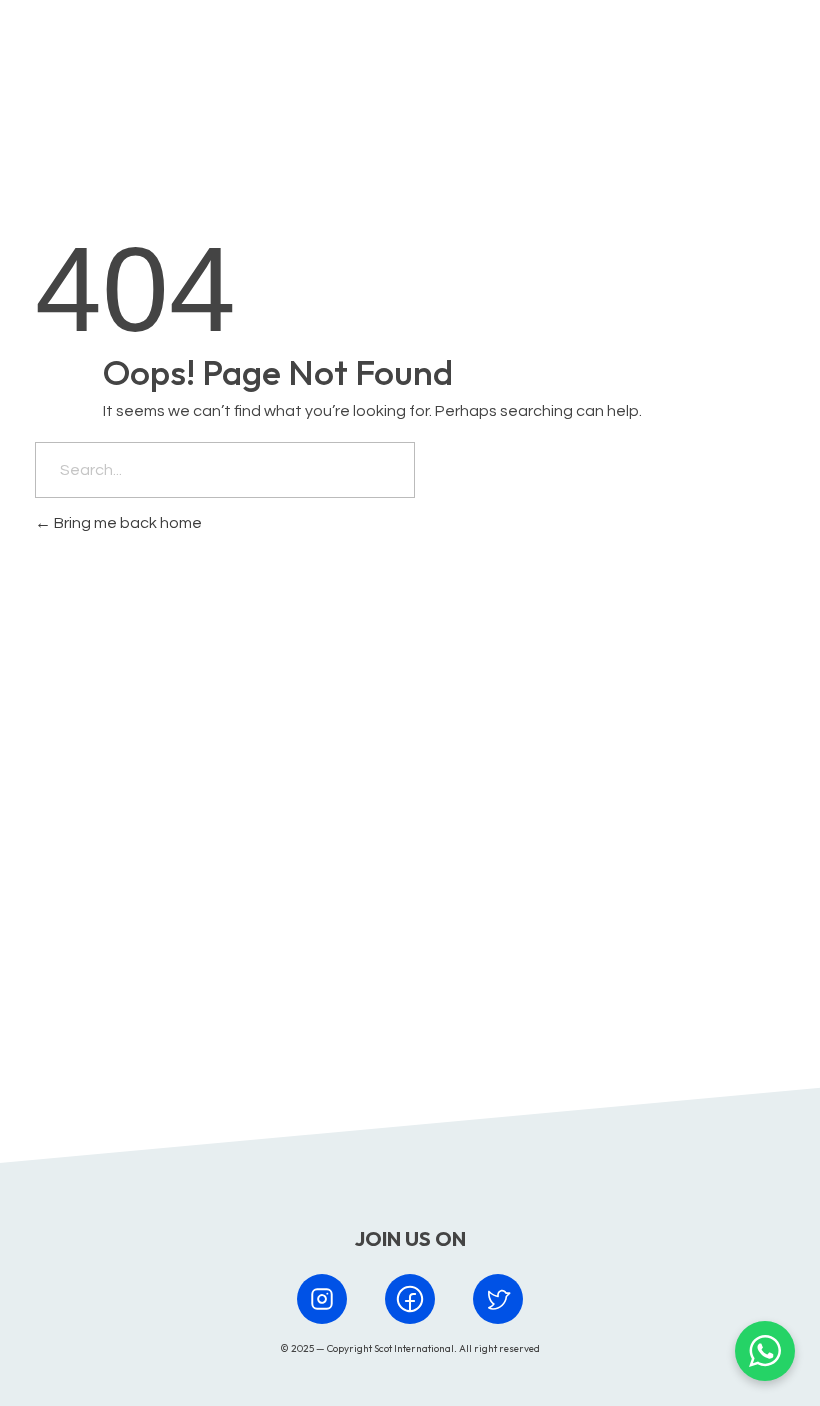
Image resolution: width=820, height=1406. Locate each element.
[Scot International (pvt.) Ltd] (123, 53)
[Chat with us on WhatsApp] (765, 1351)
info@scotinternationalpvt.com (549, 922)
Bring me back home (126, 523)
